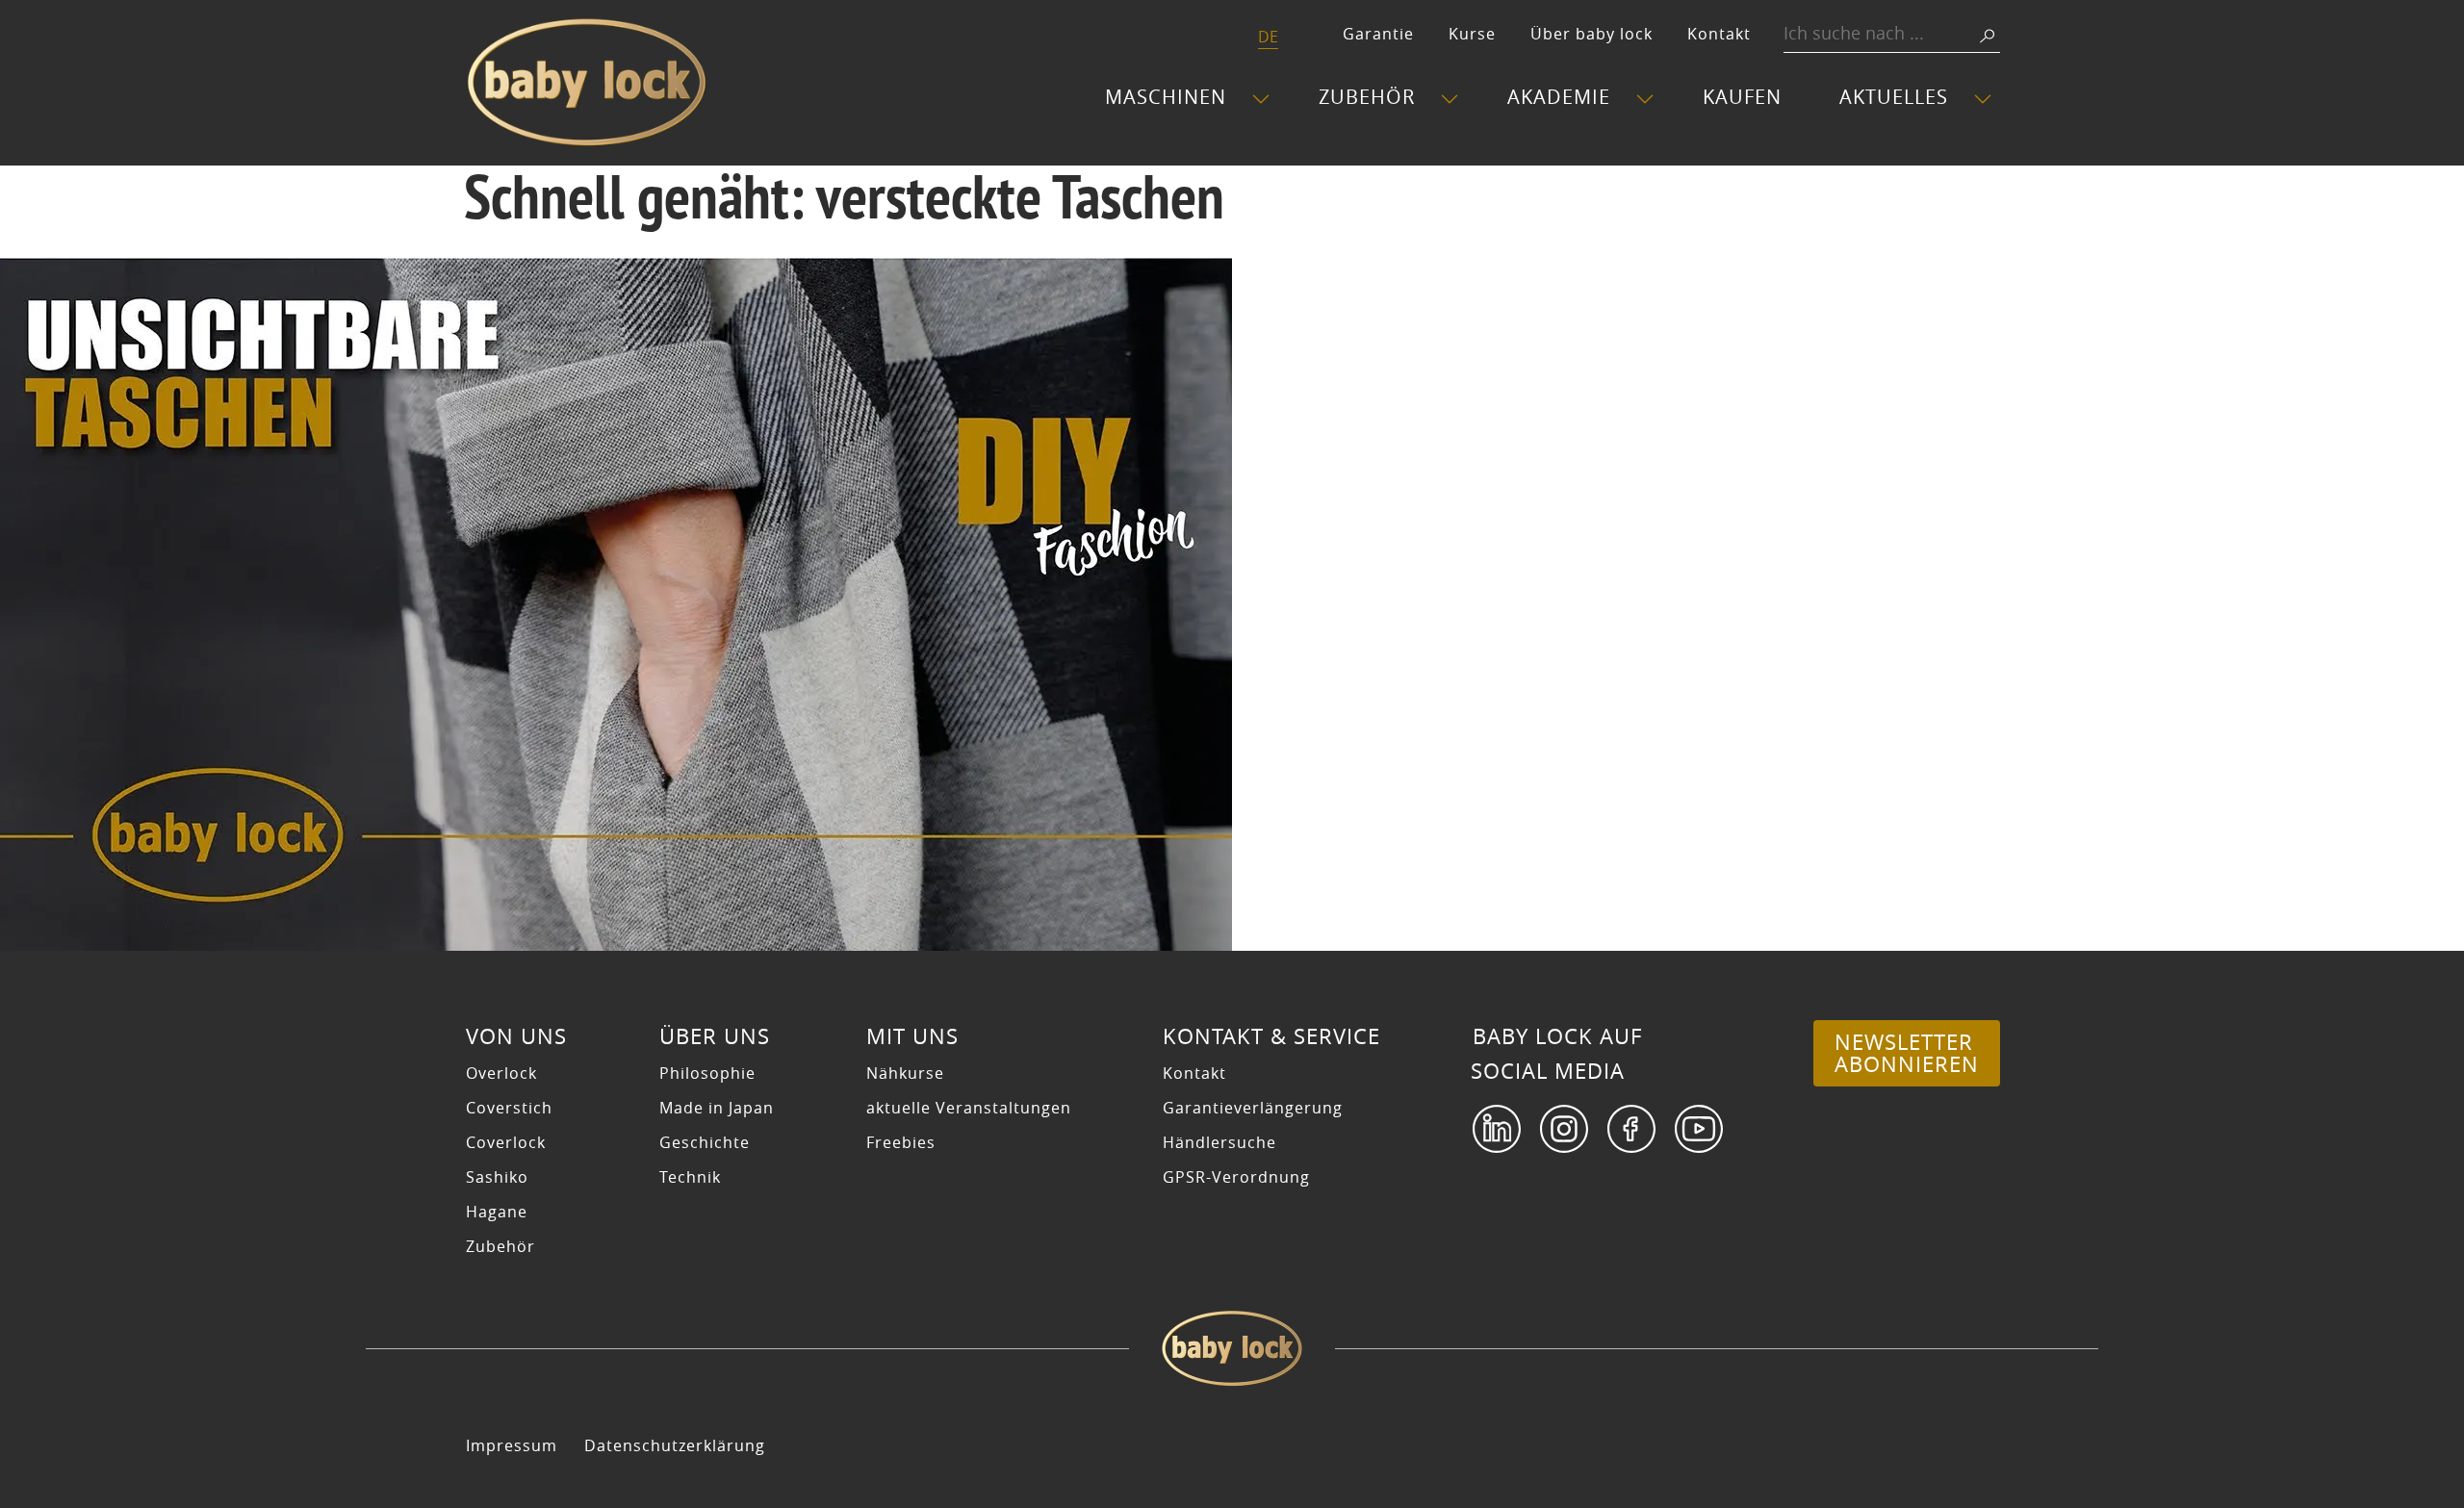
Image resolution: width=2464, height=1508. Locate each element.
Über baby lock (1591, 34)
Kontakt (1719, 34)
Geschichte (705, 1142)
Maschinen (1166, 97)
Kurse (1472, 34)
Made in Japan (717, 1108)
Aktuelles (1894, 97)
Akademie (1559, 97)
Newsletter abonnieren (1907, 1053)
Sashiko (497, 1177)
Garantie (1378, 34)
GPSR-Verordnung (1236, 1177)
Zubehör (1367, 97)
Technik (690, 1177)
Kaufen (1742, 97)
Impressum (512, 1445)
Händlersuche (1219, 1142)
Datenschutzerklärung (675, 1445)
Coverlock (506, 1142)
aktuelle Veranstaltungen (969, 1108)
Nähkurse (905, 1073)
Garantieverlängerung (1253, 1108)
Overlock (501, 1073)
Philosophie (707, 1073)
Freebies (901, 1142)
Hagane (497, 1212)
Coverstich (509, 1108)
